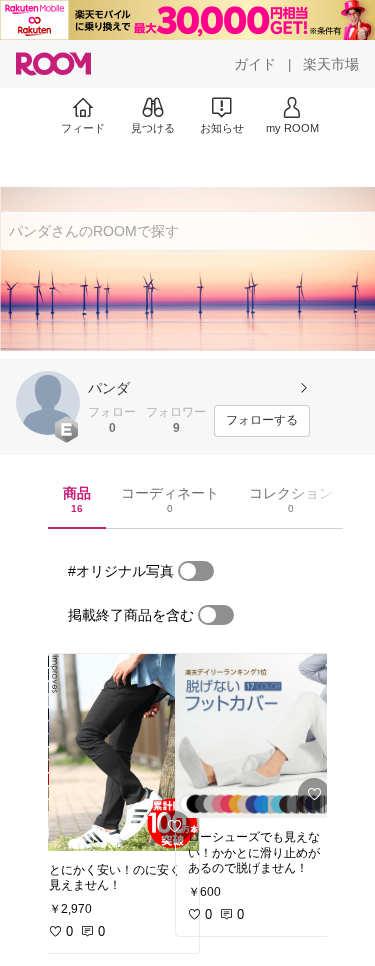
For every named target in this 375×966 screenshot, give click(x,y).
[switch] (196, 571)
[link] (118, 752)
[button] (48, 403)
